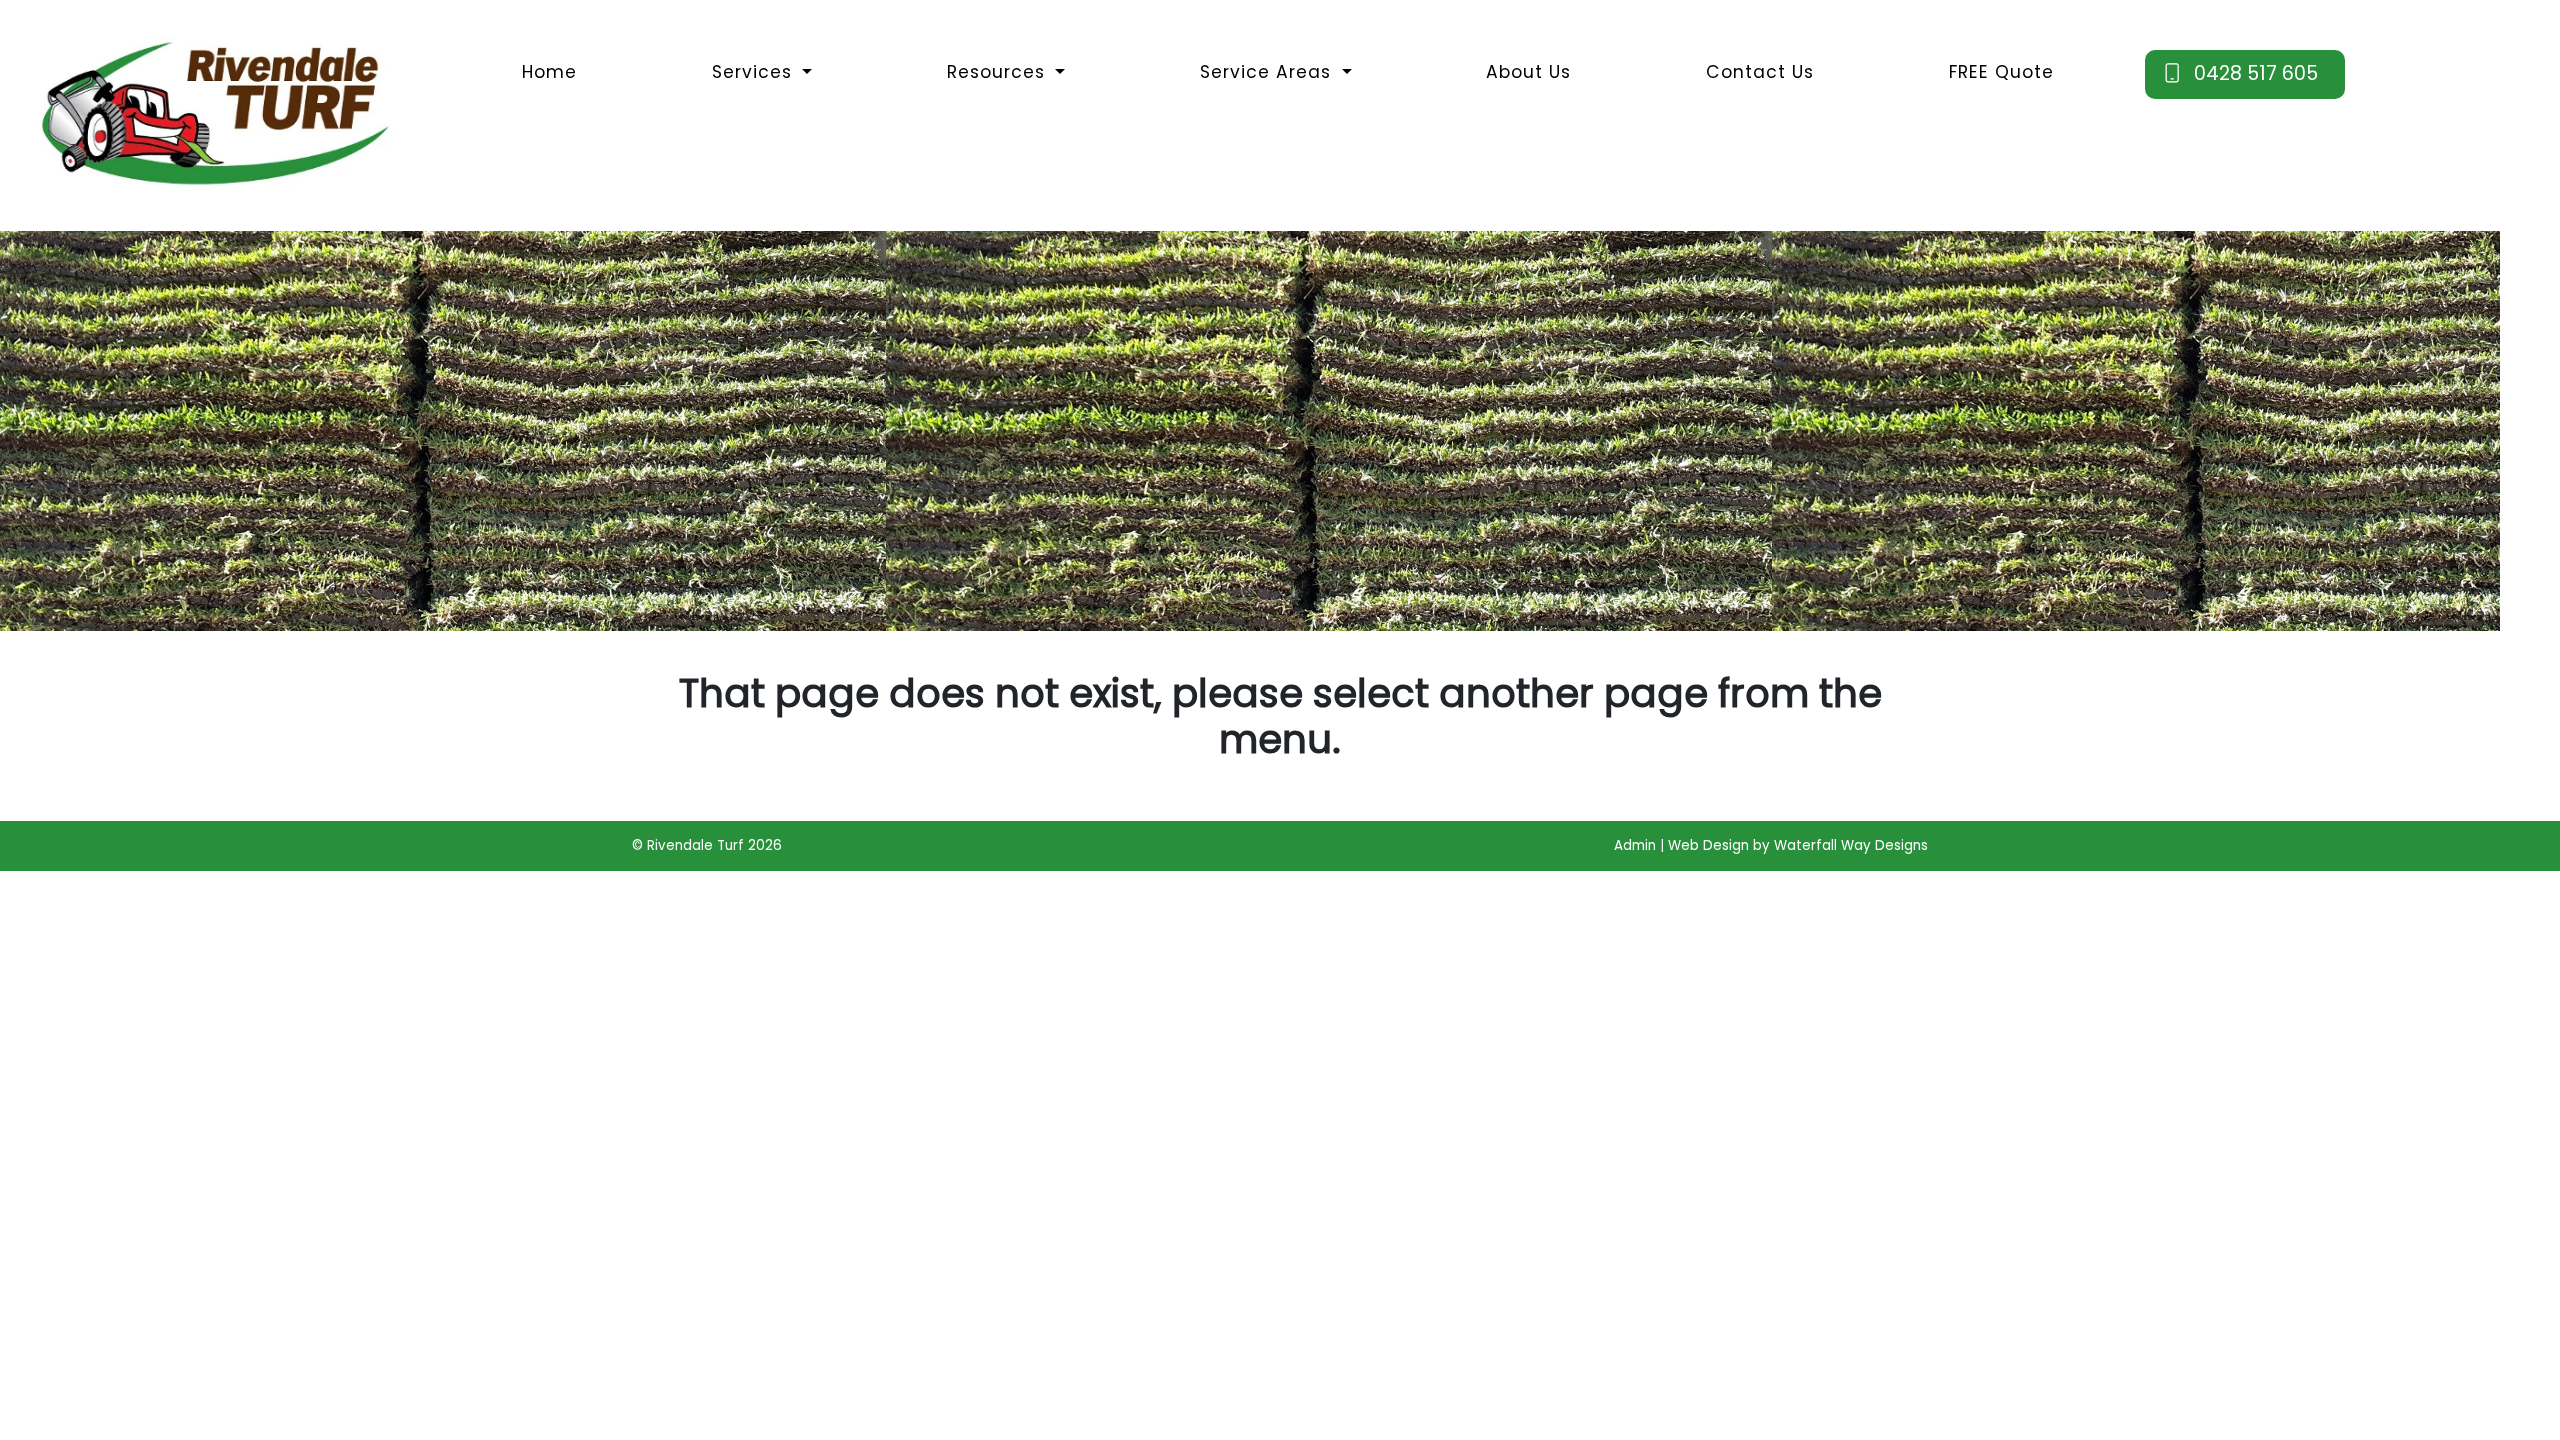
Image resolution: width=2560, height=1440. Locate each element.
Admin (1635, 845)
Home (549, 72)
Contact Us (1760, 72)
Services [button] (755, 72)
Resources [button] (999, 72)
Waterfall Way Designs (1851, 845)
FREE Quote (2001, 72)
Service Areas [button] (1268, 72)
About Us (1528, 72)
